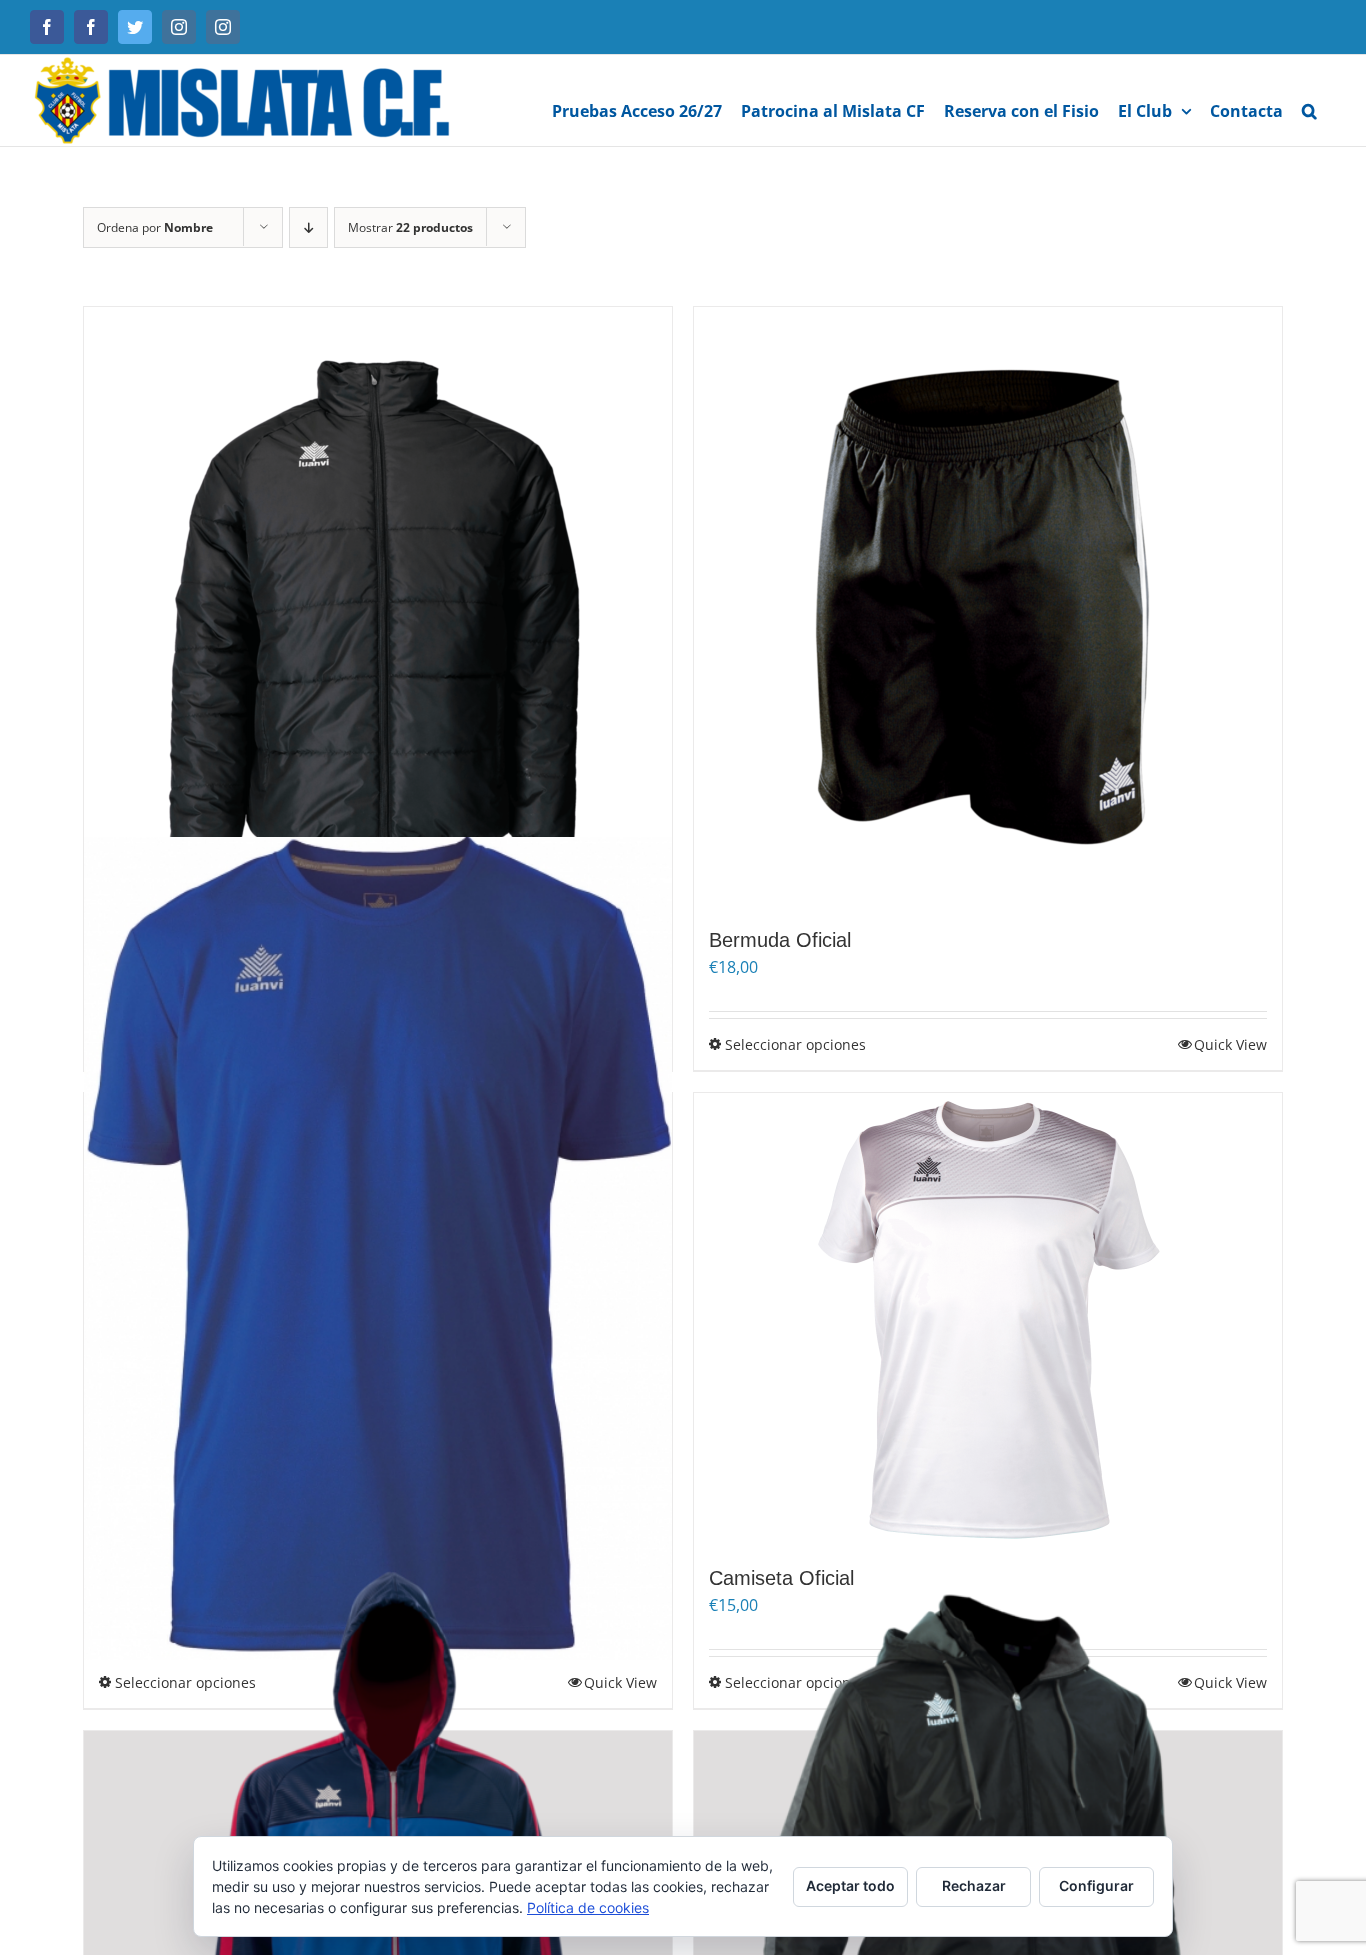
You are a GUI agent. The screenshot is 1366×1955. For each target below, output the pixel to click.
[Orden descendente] (308, 227)
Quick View (1230, 1044)
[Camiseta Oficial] (988, 1319)
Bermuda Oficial (780, 940)
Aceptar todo (850, 1885)
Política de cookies (588, 1907)
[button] (1309, 100)
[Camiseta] (378, 1248)
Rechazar (974, 1885)
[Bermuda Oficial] (988, 607)
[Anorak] (378, 607)
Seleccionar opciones (795, 1044)
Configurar (1096, 1885)
